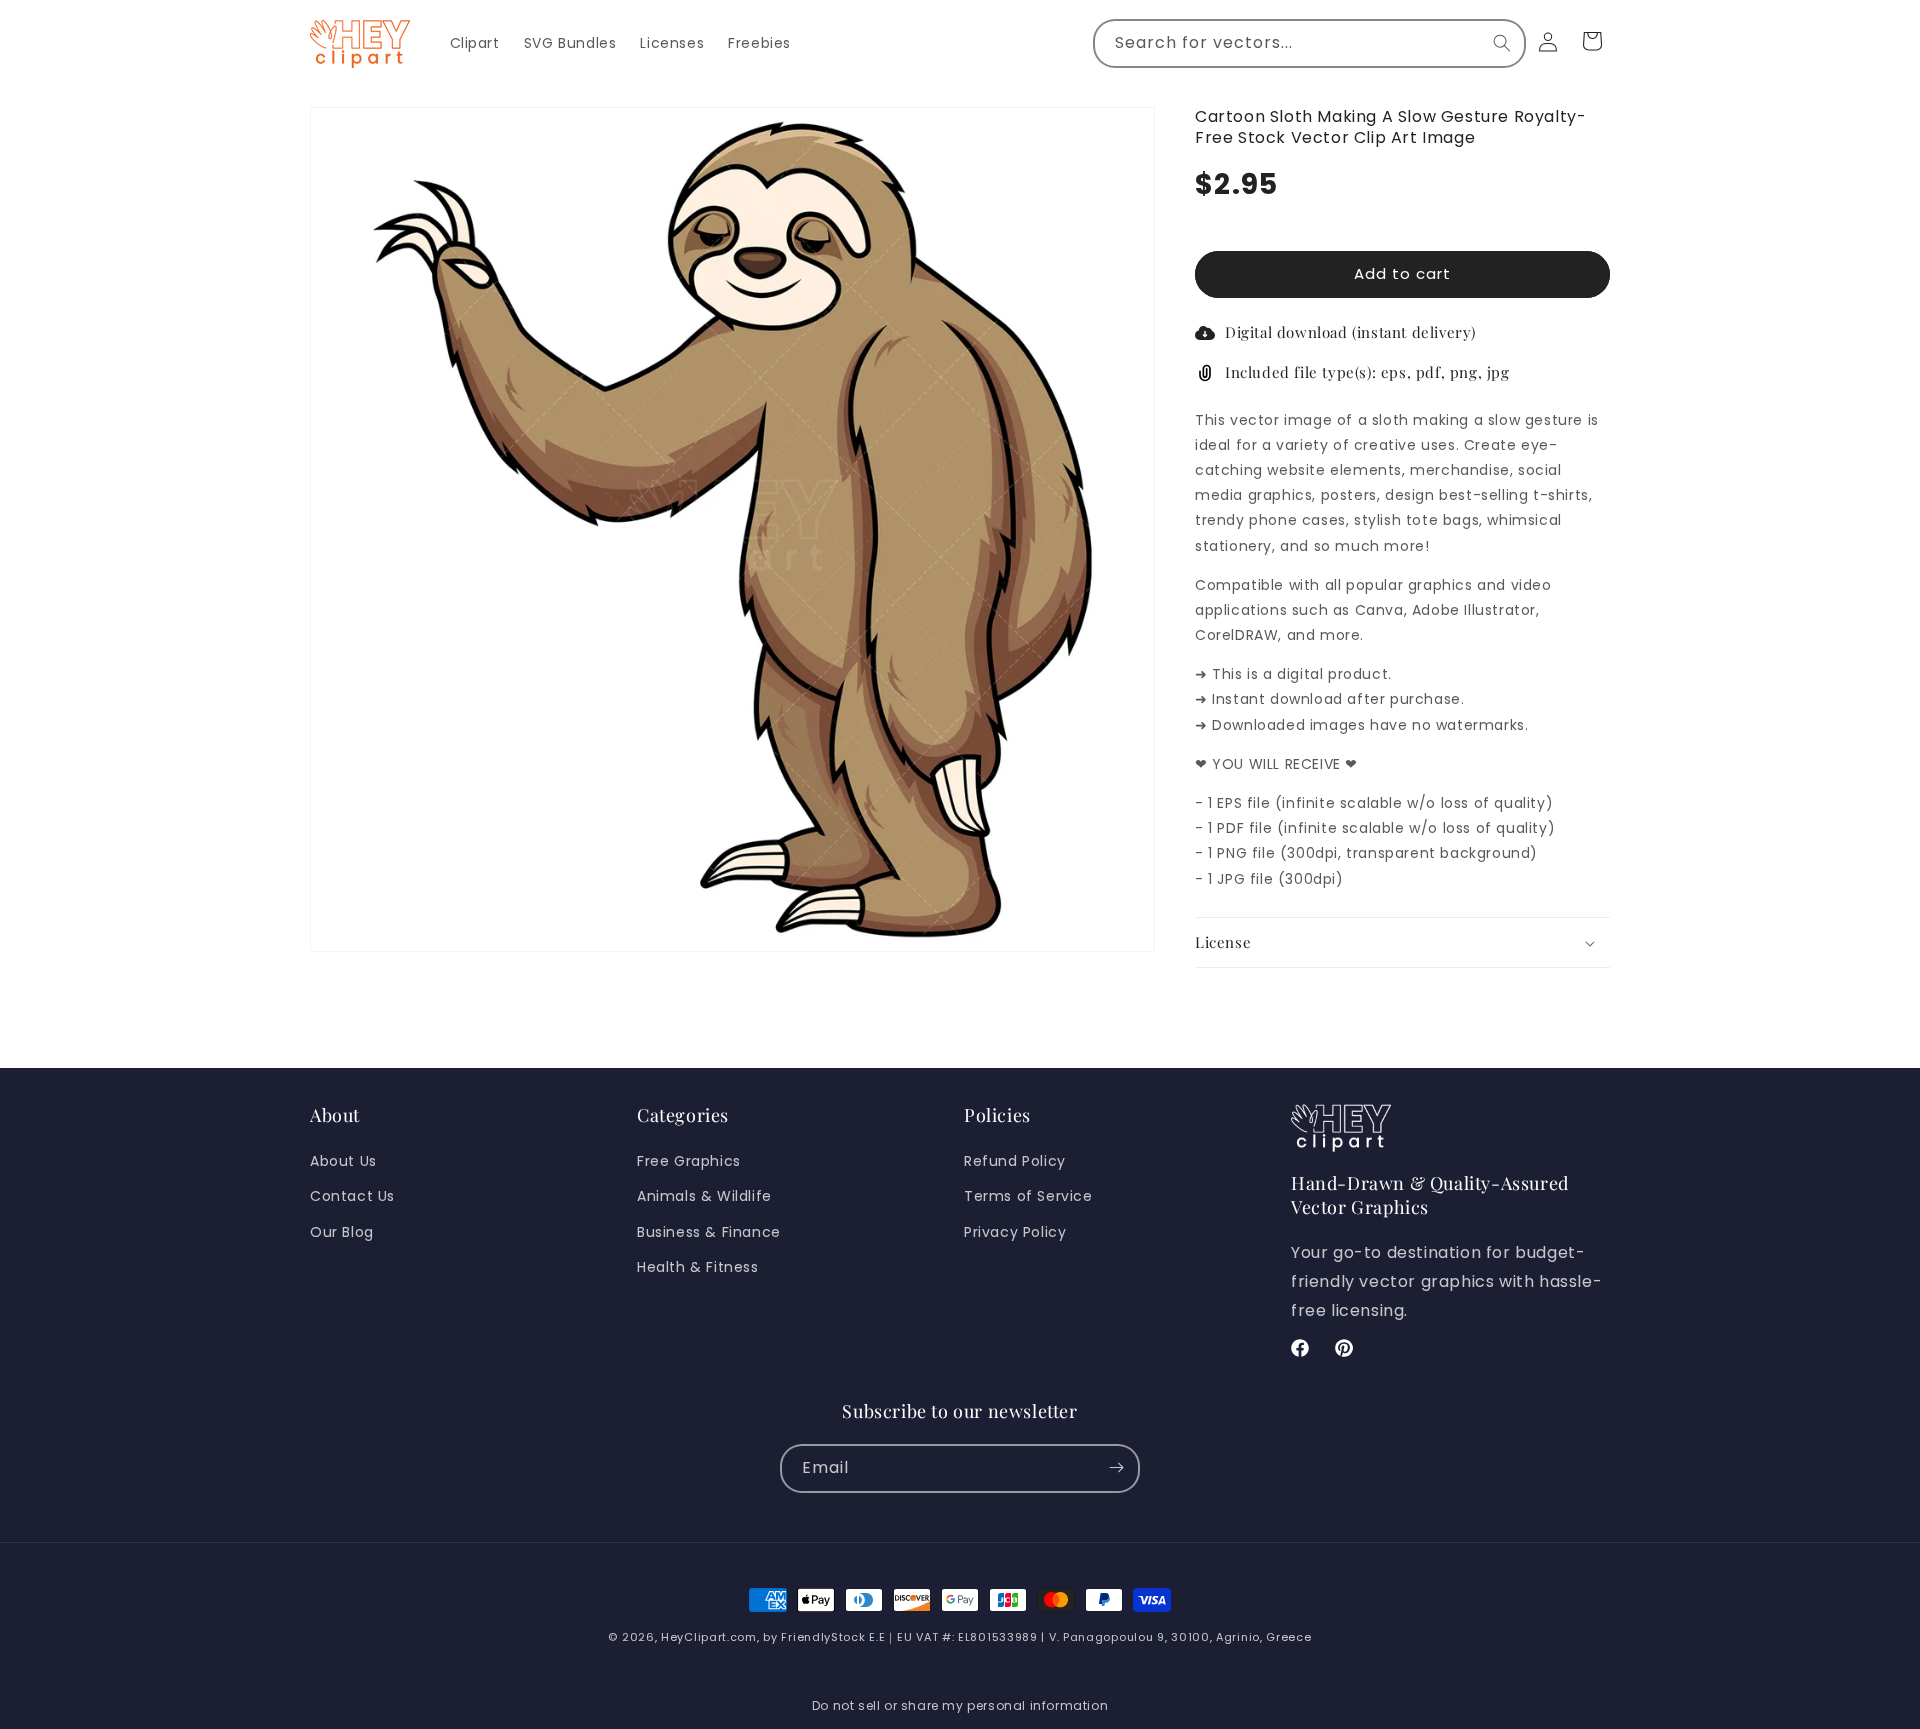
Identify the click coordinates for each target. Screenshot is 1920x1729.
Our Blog (342, 1232)
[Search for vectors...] (1502, 43)
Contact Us (352, 1197)
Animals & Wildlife (704, 1197)
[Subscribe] (1116, 1467)
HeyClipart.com (709, 1637)
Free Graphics (689, 1161)
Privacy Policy (1015, 1232)
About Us (343, 1161)
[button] (1402, 943)
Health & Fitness (698, 1267)
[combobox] (1309, 43)
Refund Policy (1015, 1161)
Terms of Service (1028, 1197)
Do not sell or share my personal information (960, 1705)
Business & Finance (709, 1232)
